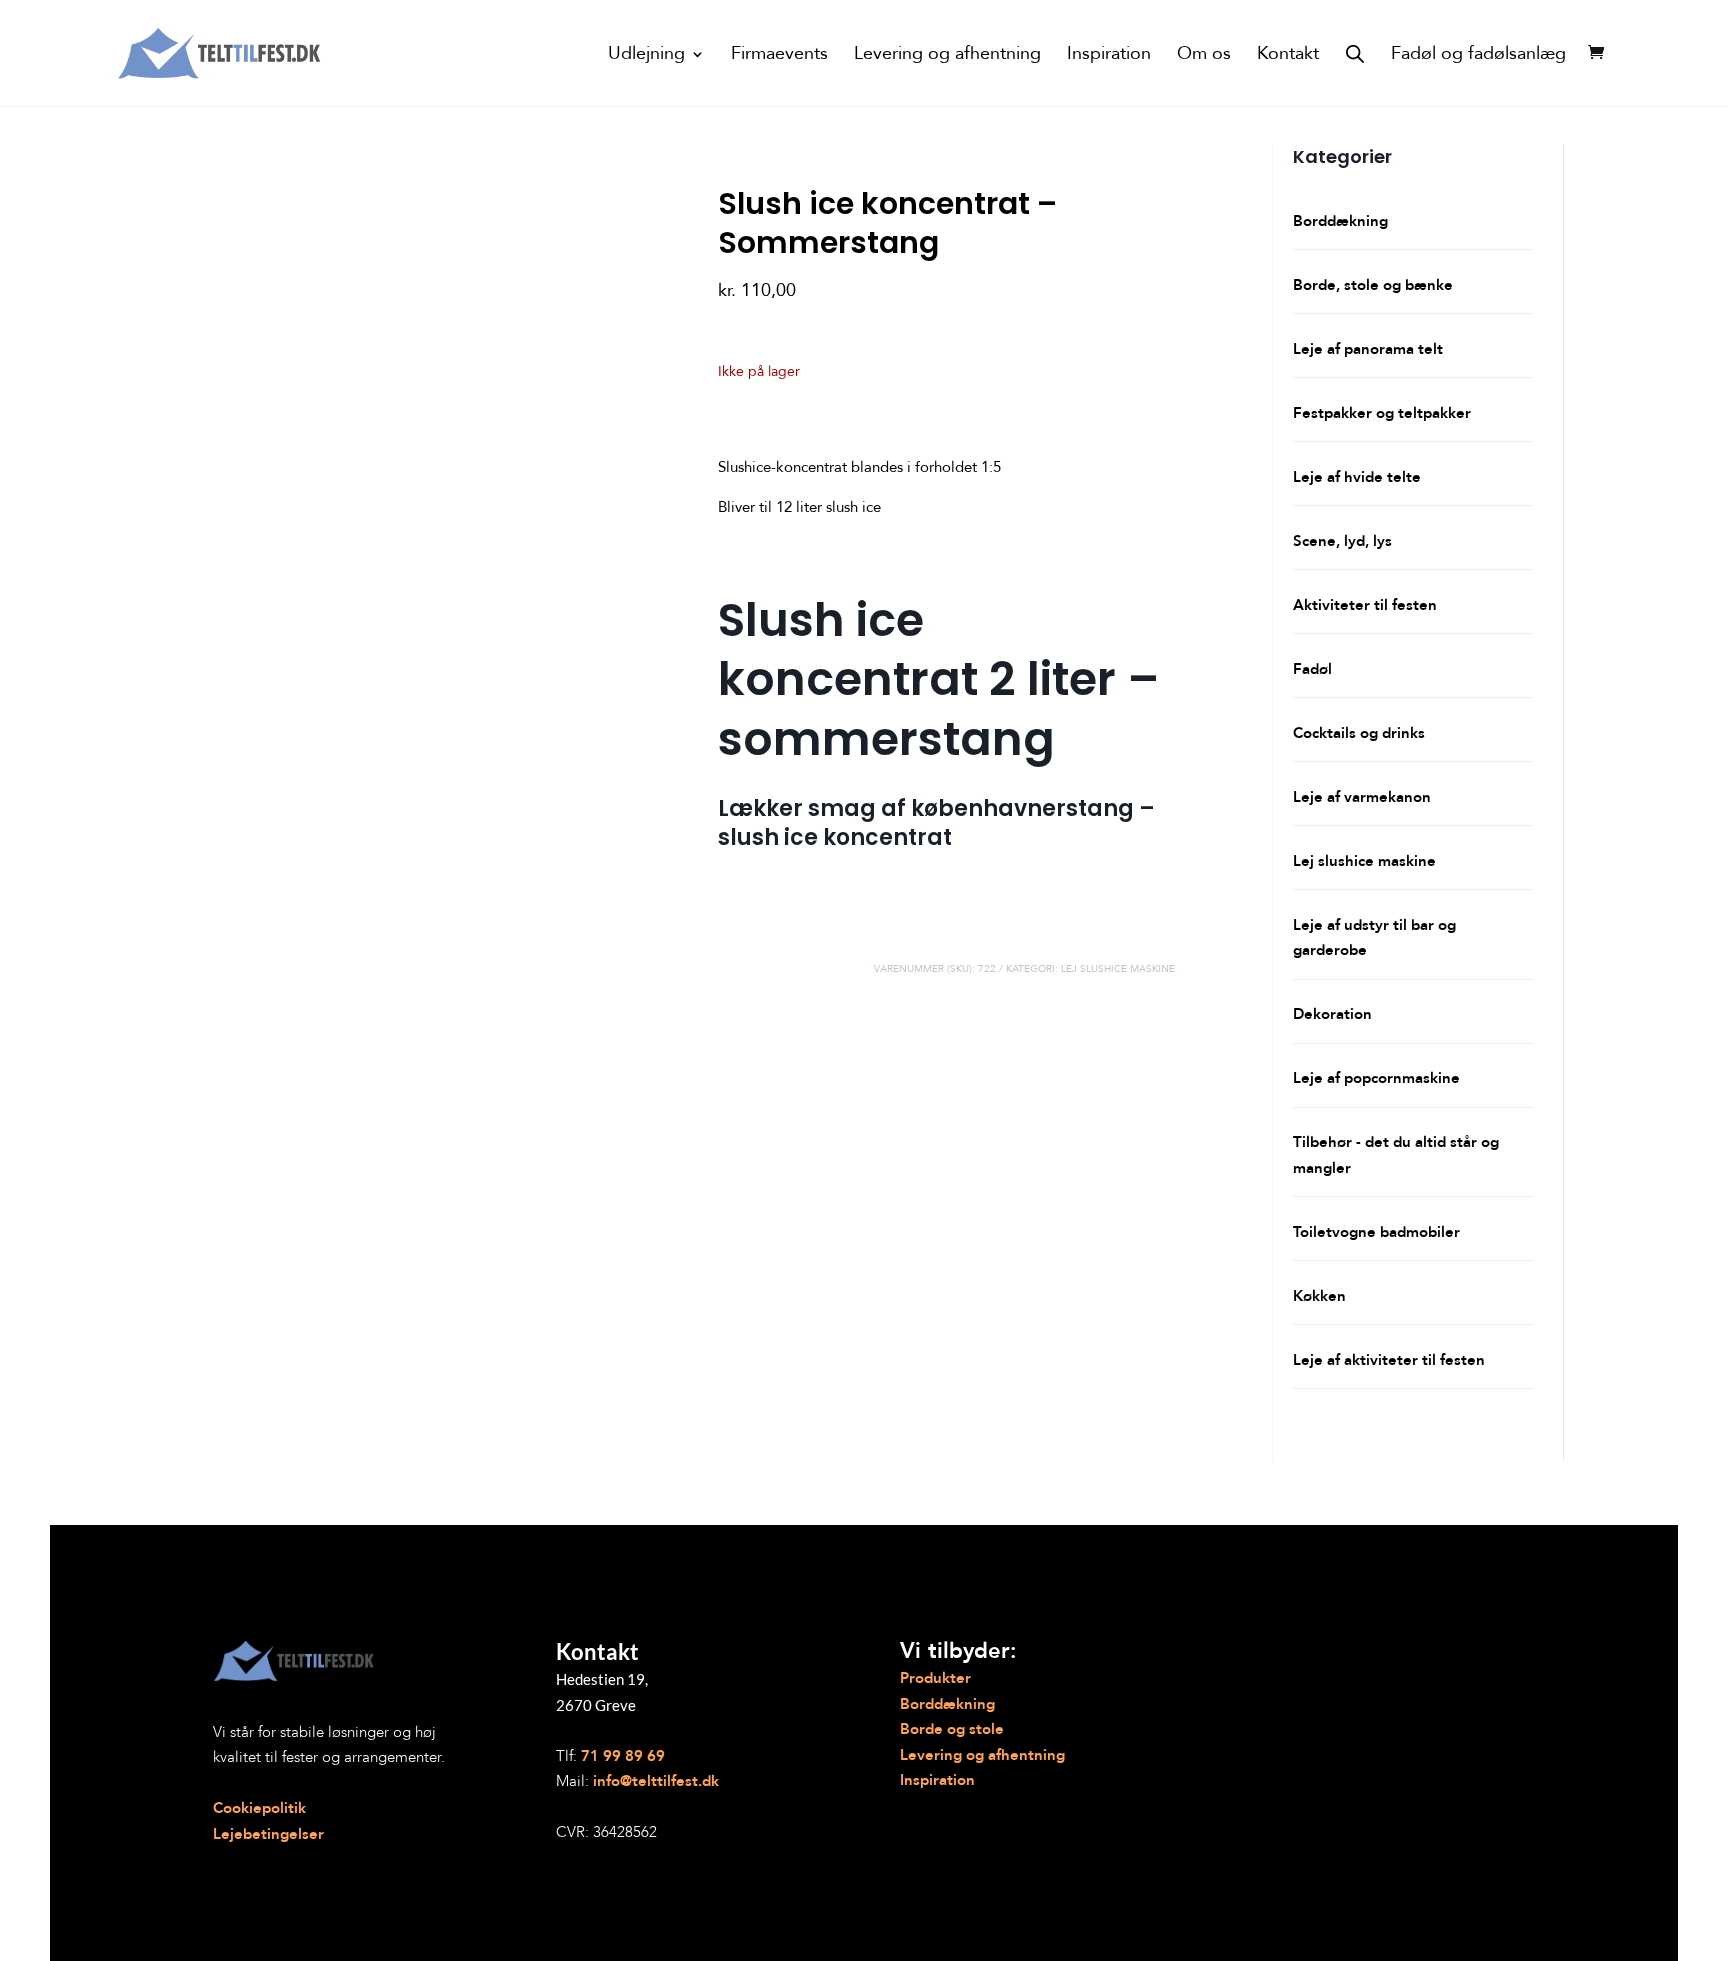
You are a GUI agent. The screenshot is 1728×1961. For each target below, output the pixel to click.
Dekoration (1332, 1014)
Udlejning (646, 56)
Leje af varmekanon (1362, 797)
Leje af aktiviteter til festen (1389, 1360)
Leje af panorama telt (1368, 349)
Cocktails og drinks (1359, 733)
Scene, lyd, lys (1342, 541)
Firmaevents (779, 56)
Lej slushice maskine (1118, 969)
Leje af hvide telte (1357, 477)
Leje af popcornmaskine (1376, 1078)
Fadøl (1312, 669)
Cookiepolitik (259, 1808)
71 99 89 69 (623, 1756)
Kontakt (1288, 56)
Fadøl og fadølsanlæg (1478, 56)
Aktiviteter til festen (1365, 605)
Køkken (1319, 1296)
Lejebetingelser (268, 1834)
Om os (1204, 56)
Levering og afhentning (947, 56)
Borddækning (1340, 221)
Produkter (935, 1678)
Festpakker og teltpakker (1382, 413)
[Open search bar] (1355, 53)
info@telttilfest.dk (656, 1781)
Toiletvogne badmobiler (1376, 1232)
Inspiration (1109, 56)
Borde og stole (952, 1729)
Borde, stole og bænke (1373, 285)
